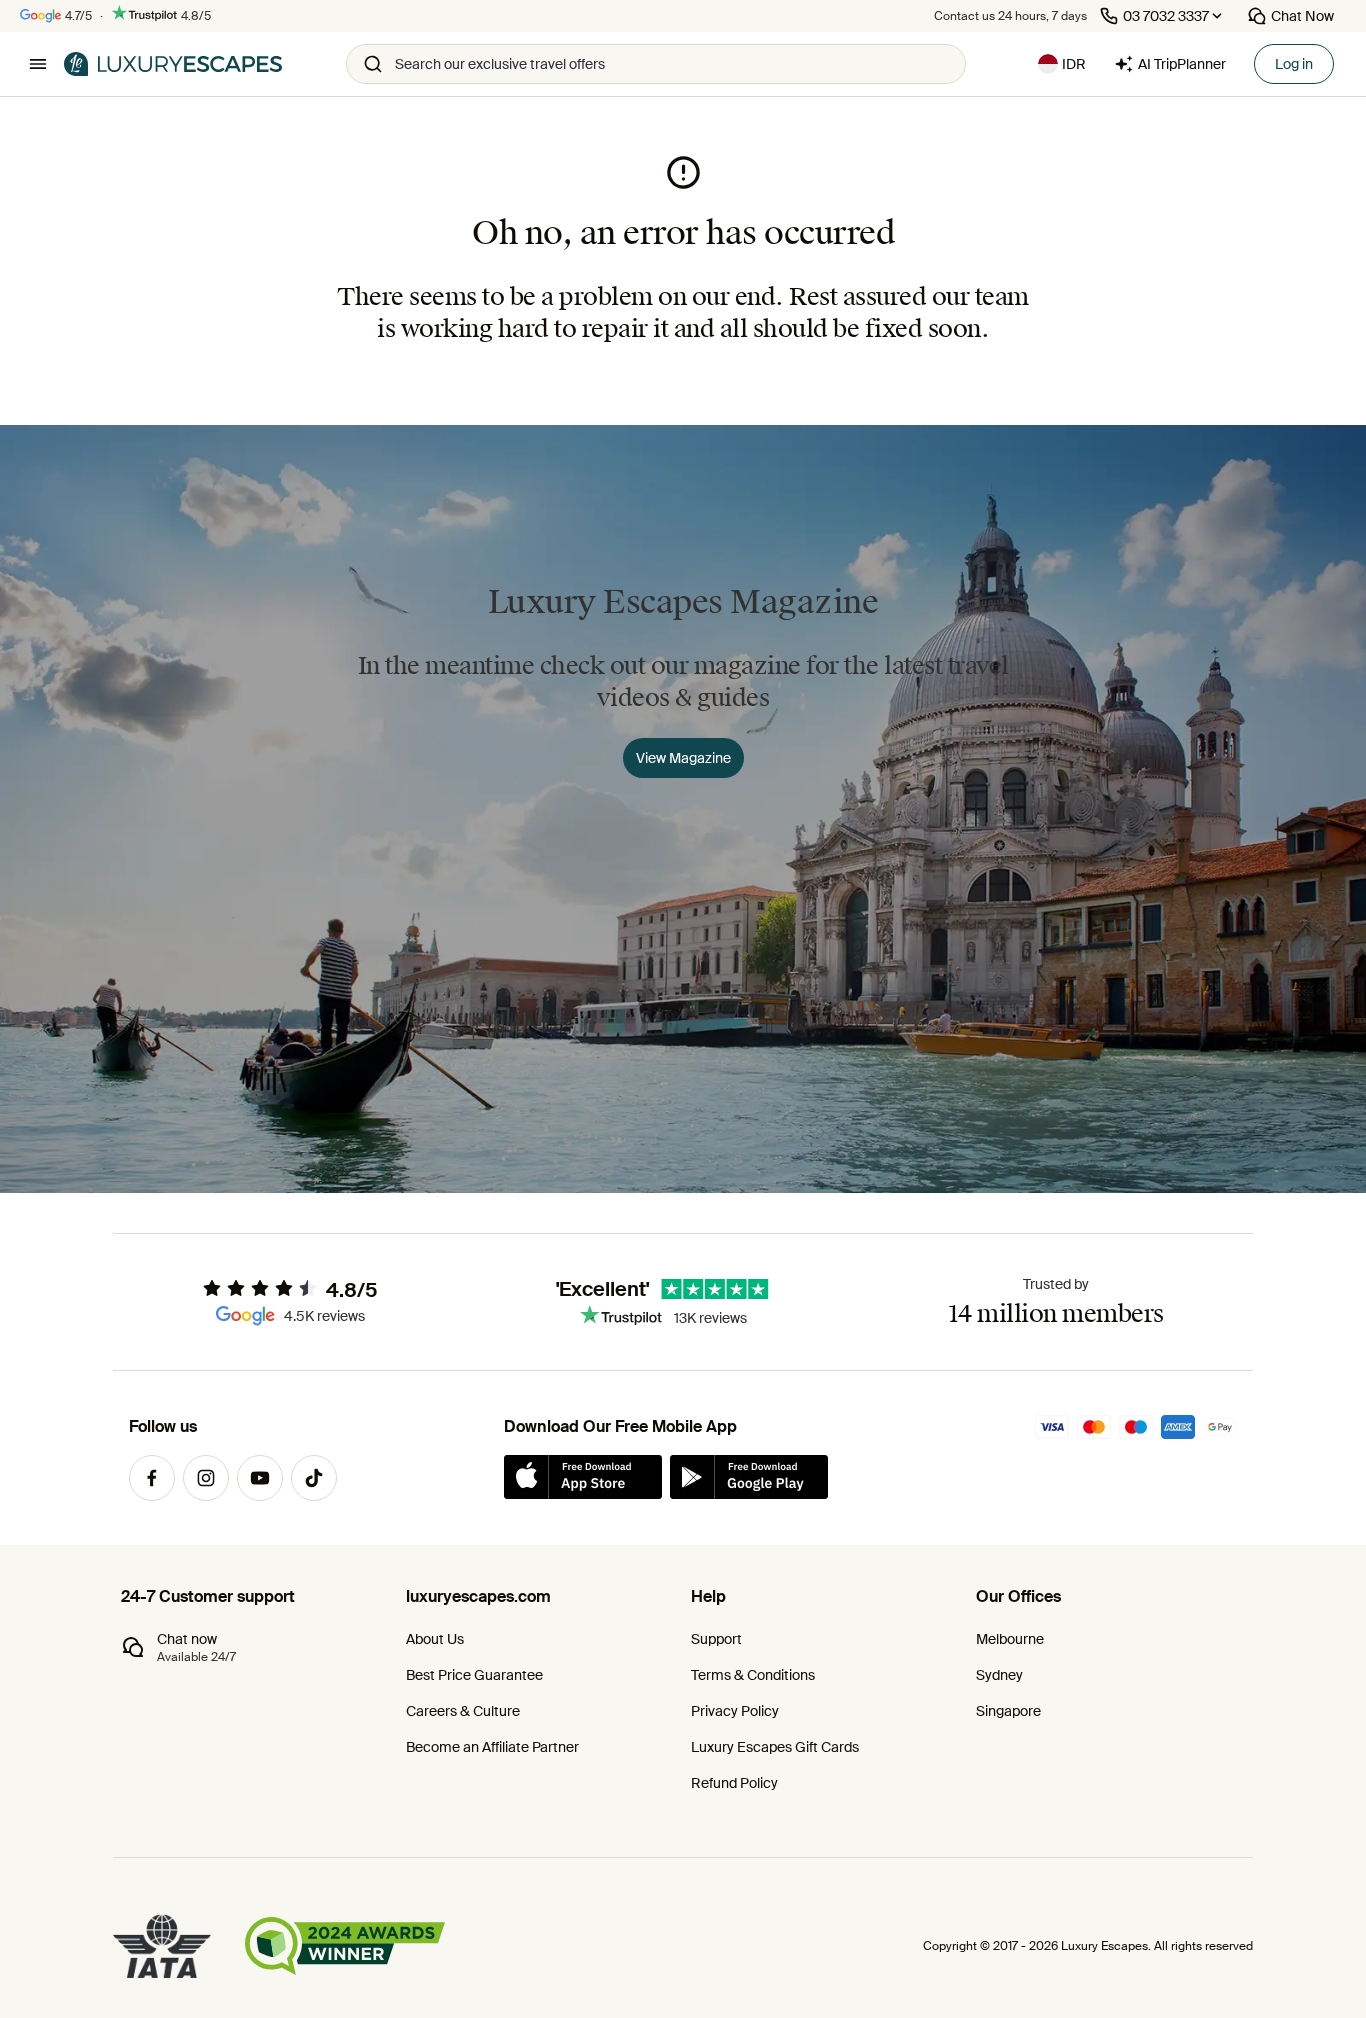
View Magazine (683, 758)
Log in (1294, 64)
